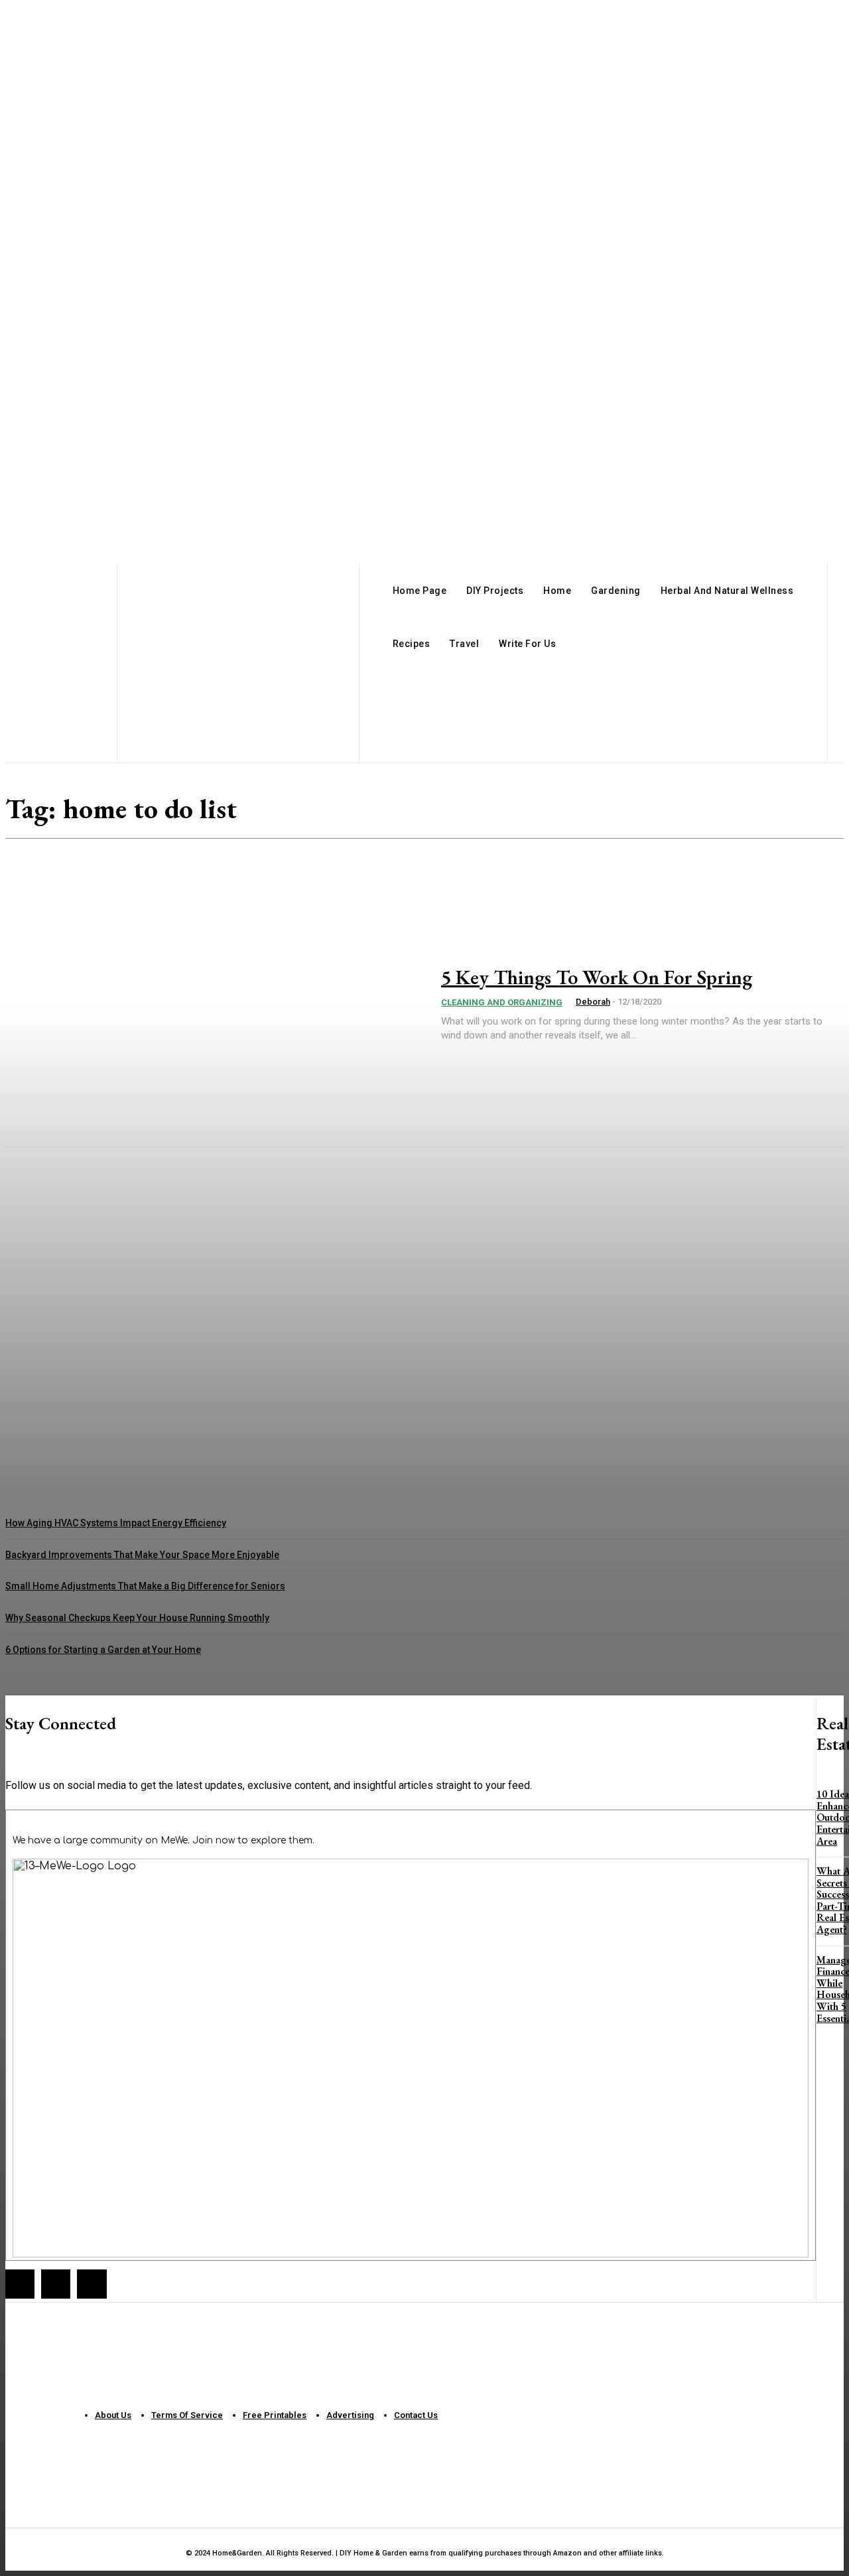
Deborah (593, 1002)
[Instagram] (56, 2284)
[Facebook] (20, 2284)
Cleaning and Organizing (502, 1002)
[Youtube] (92, 2284)
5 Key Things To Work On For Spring (597, 977)
